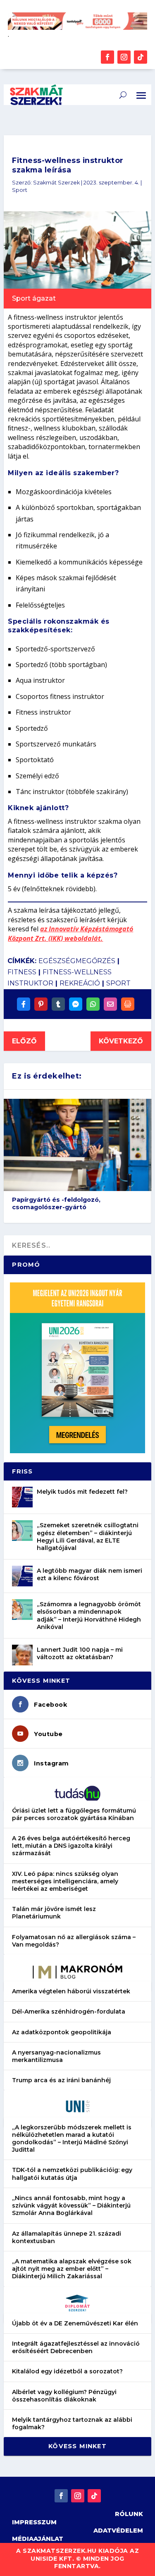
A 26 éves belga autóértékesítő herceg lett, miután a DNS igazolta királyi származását (71, 1846)
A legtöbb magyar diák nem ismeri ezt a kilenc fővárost (89, 1574)
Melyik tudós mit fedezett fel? (82, 1492)
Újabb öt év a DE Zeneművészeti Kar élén (75, 2323)
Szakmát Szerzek (56, 183)
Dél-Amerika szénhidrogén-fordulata (69, 2012)
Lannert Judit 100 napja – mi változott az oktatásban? (80, 1653)
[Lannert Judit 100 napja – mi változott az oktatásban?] (22, 1655)
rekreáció (80, 983)
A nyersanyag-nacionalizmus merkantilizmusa (56, 2056)
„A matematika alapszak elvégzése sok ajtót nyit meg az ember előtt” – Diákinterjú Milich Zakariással (72, 2269)
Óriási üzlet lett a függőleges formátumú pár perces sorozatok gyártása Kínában (74, 1814)
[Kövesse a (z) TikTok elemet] (141, 57)
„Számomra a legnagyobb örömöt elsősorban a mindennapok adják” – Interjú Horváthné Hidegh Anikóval (89, 1616)
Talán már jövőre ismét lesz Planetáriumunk (54, 1913)
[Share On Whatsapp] (93, 1004)
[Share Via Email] (110, 1004)
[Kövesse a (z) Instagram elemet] (124, 57)
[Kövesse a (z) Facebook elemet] (107, 57)
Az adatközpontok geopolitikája (62, 2032)
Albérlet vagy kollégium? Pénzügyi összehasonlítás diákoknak (64, 2396)
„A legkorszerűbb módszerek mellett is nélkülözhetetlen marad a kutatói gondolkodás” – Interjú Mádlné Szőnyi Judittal (72, 2139)
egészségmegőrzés (77, 961)
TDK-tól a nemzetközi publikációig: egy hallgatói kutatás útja (72, 2174)
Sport (20, 190)
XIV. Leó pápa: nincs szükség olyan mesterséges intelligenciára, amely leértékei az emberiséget (65, 1881)
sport (118, 983)
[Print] (128, 1004)
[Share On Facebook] (24, 1004)
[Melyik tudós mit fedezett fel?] (22, 1497)
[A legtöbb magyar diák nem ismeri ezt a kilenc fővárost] (22, 1576)
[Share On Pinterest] (41, 1004)
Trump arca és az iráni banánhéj (61, 2080)
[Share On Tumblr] (58, 1004)
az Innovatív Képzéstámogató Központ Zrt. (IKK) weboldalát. (70, 933)
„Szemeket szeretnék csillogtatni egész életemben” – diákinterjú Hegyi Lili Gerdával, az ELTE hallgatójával (88, 1537)
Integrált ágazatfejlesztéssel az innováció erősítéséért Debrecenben (76, 2347)
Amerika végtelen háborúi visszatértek (71, 1991)
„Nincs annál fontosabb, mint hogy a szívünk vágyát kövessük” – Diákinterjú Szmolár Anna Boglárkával (71, 2205)
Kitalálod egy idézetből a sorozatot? (67, 2371)
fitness (22, 972)
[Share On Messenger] (76, 1004)
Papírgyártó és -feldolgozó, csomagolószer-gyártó (56, 1204)
